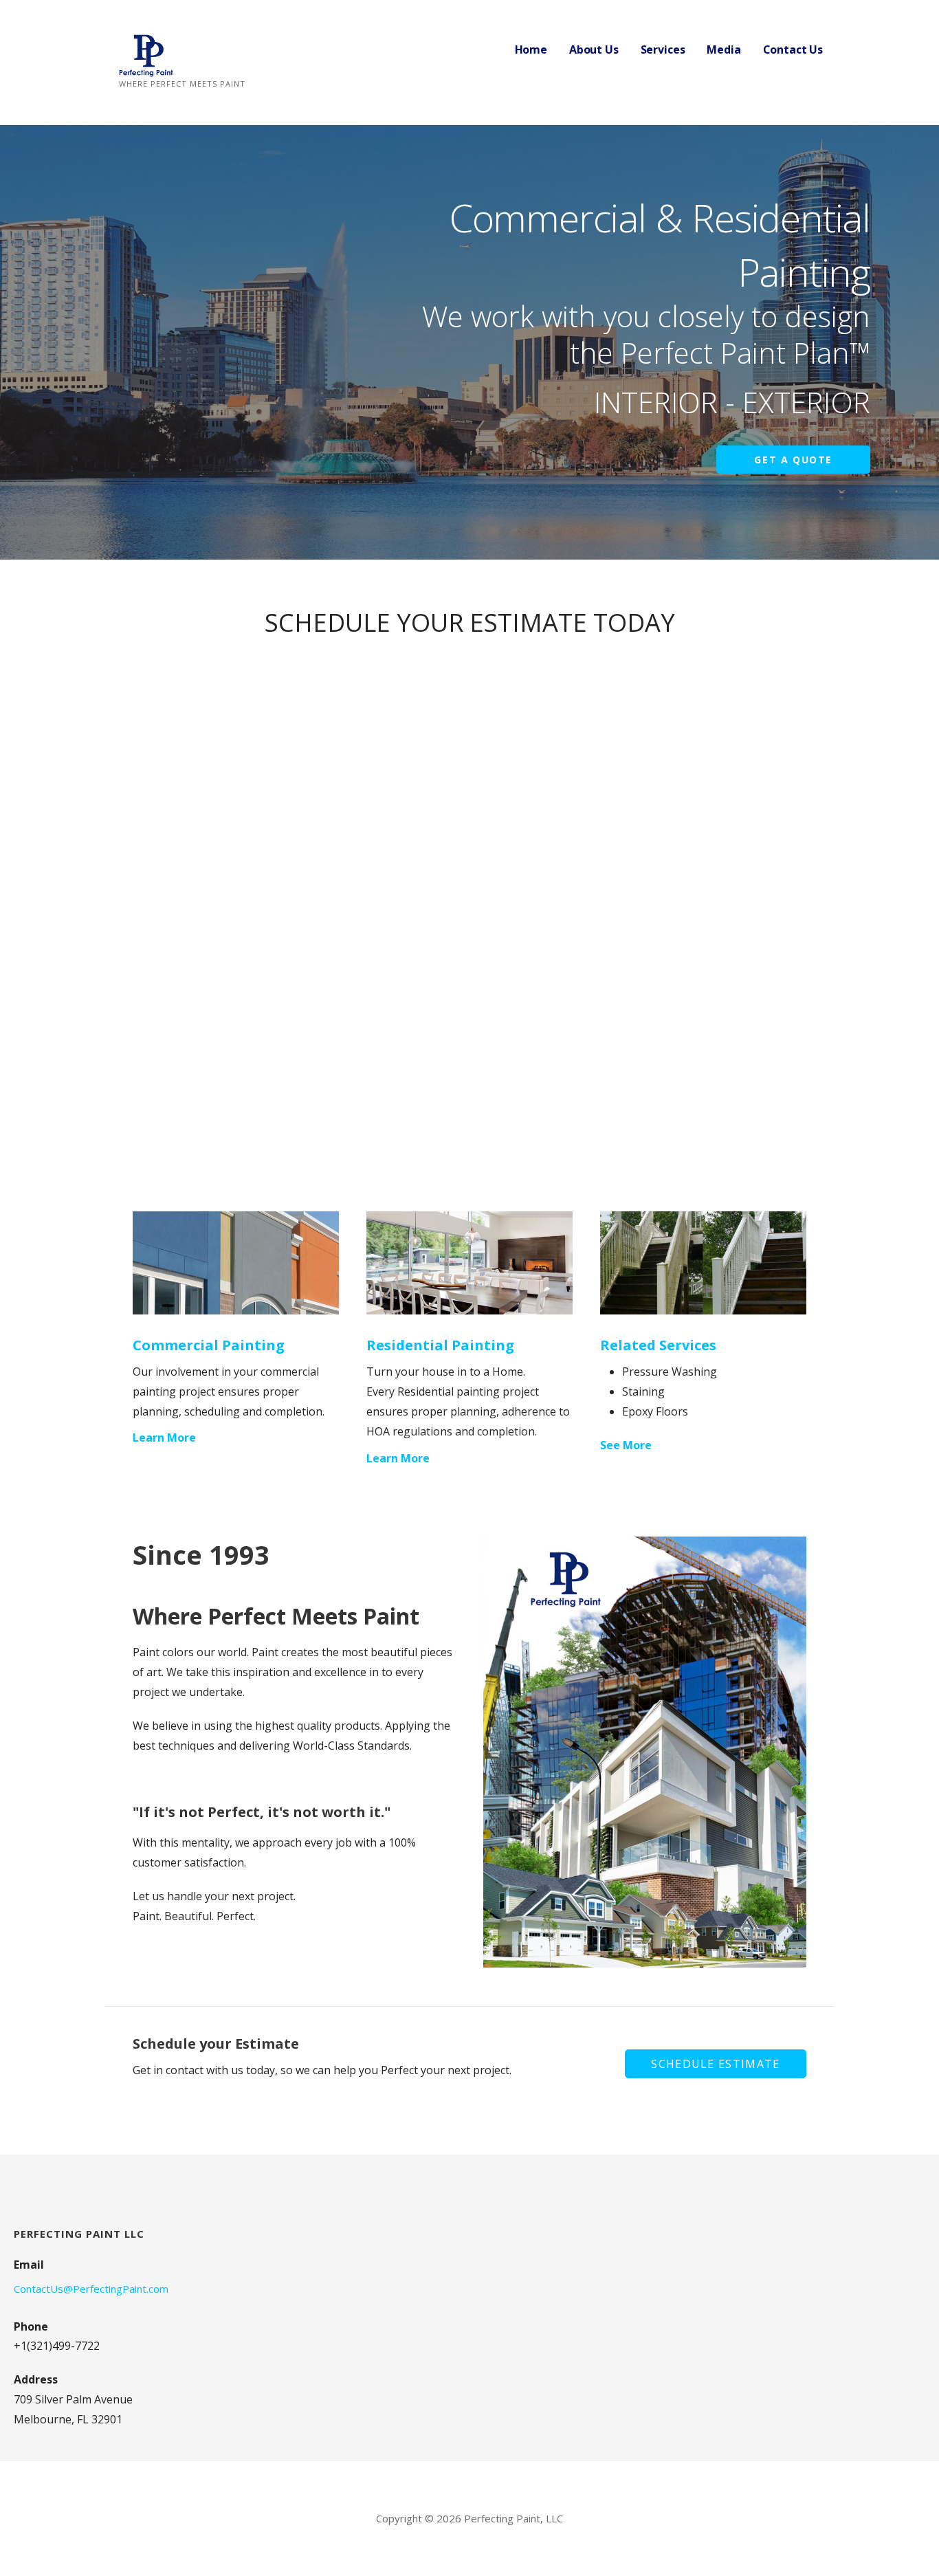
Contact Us (793, 49)
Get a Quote (793, 460)
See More (626, 1445)
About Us (594, 49)
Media (723, 49)
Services (663, 49)
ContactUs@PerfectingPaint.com (91, 2289)
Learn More (164, 1438)
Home (531, 49)
